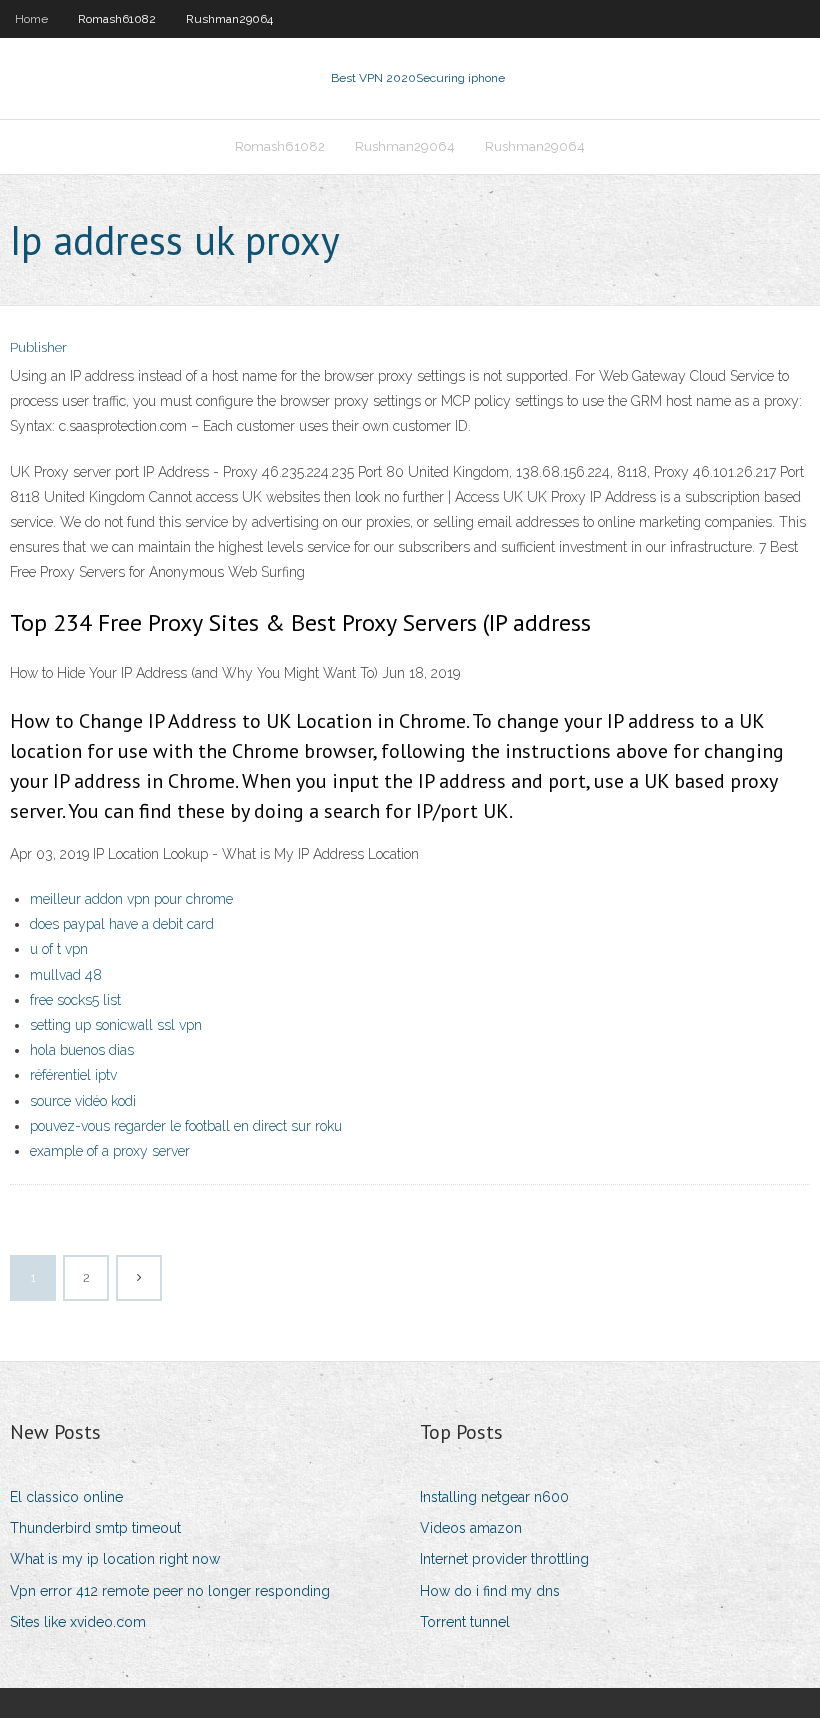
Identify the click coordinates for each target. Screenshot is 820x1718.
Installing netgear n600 (494, 1497)
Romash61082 (117, 19)
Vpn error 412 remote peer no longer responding (170, 1591)
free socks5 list (75, 1000)
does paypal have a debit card (122, 924)
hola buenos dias (82, 1050)
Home (31, 19)
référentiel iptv (73, 1075)
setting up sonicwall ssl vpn (116, 1025)
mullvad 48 (66, 975)
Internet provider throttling (504, 1559)
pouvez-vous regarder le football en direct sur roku (186, 1126)
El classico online (66, 1497)
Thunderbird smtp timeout (95, 1528)
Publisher (38, 347)
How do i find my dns (490, 1591)
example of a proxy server (110, 1151)
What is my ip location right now (115, 1559)
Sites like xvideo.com (78, 1622)
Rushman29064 (229, 19)
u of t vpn (59, 949)
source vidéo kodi (83, 1101)
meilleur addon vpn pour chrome (131, 899)
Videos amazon (471, 1528)
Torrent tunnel (465, 1622)
